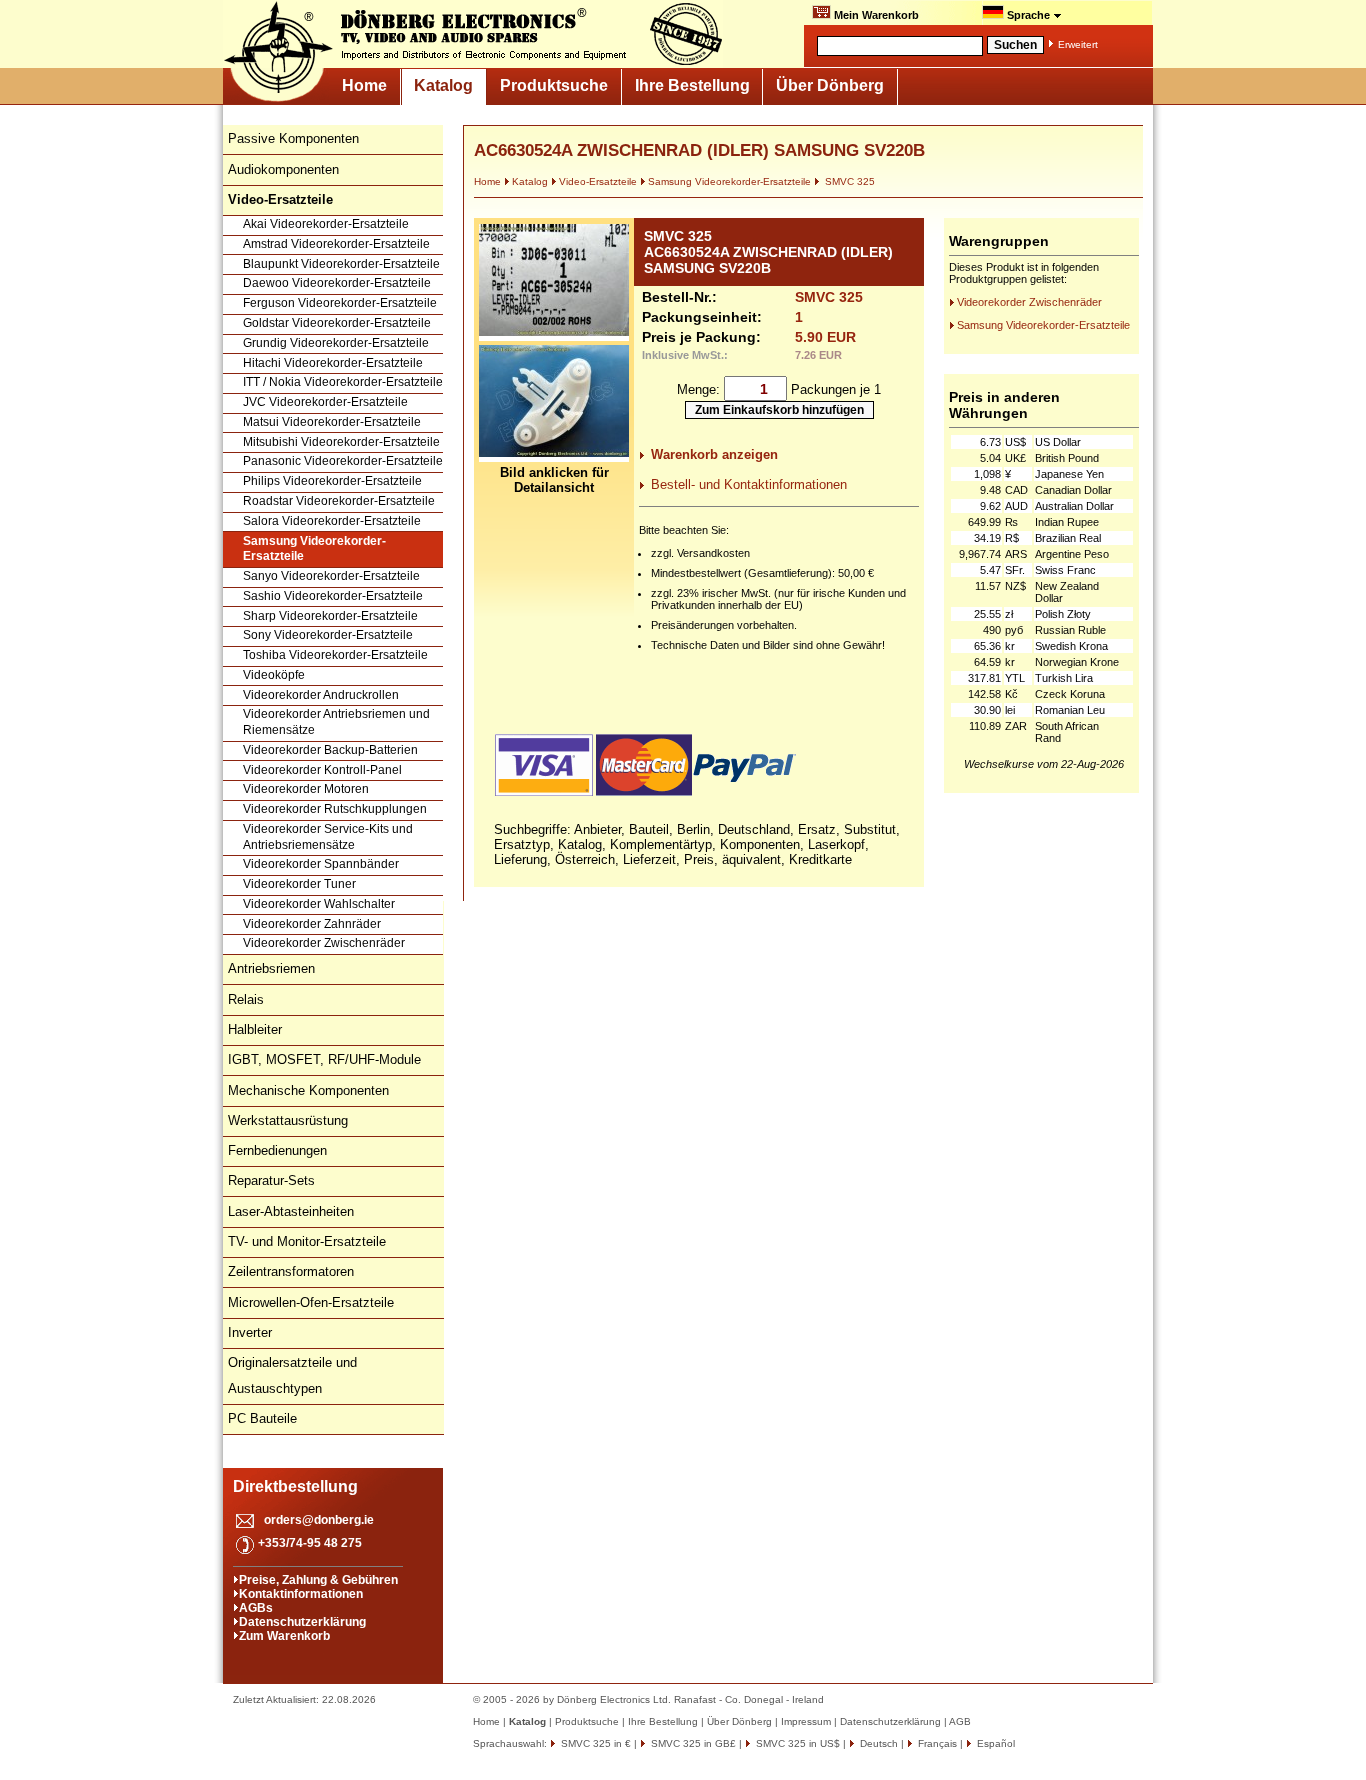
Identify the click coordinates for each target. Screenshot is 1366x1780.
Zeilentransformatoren (291, 1271)
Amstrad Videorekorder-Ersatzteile (336, 244)
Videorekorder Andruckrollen (321, 695)
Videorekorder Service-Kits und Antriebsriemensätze (328, 837)
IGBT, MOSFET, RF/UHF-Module (324, 1059)
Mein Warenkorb (875, 15)
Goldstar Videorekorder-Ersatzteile (337, 323)
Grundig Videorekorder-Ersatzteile (336, 343)
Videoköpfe (274, 675)
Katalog (443, 85)
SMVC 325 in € (594, 1743)
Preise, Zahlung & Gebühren (318, 1580)
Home (364, 85)
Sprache (1028, 15)
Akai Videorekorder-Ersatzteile (326, 224)
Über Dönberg (830, 85)
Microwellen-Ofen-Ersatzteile (311, 1302)
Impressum (806, 1721)
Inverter (250, 1332)
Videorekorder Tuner (299, 884)
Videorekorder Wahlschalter (319, 904)
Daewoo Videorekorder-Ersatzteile (337, 283)
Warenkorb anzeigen (714, 454)
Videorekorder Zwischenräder (324, 943)
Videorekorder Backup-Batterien (330, 750)
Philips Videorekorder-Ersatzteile (332, 481)
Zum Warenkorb (284, 1636)
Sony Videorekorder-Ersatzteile (328, 635)
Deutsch (877, 1743)
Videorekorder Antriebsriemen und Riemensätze (336, 722)
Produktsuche (554, 85)
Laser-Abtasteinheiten (291, 1211)
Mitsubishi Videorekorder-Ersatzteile (341, 442)
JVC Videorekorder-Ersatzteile (325, 402)
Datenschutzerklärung (302, 1622)
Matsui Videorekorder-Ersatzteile (332, 422)
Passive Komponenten (293, 138)
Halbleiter (255, 1029)
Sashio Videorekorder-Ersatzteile (333, 596)
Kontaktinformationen (301, 1594)
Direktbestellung (295, 1486)
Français (936, 1743)
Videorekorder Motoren (306, 789)
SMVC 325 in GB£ (692, 1743)
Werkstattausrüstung (288, 1120)
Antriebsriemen (271, 968)
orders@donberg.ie (319, 1520)
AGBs (256, 1608)
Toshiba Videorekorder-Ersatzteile (335, 655)
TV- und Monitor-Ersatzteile (307, 1241)
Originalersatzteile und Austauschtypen (292, 1375)
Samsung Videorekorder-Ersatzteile (314, 549)
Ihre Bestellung (692, 85)
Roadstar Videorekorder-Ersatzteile (339, 501)
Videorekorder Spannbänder (321, 864)
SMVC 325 (848, 181)
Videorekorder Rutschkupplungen (335, 809)
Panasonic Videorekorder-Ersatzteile (343, 461)
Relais (246, 999)
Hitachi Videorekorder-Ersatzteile (333, 363)
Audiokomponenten (283, 169)
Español (994, 1743)
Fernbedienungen (277, 1150)
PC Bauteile (262, 1418)
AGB (960, 1721)
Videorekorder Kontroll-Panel (322, 770)
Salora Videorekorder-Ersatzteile (332, 521)
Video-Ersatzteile (598, 181)
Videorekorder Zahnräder (312, 924)
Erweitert (1078, 44)
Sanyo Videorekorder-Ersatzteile (331, 576)
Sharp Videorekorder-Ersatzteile (330, 616)
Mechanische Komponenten (308, 1090)
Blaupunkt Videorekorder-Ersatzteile (341, 264)
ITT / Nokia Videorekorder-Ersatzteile (343, 382)
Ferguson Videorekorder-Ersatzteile (340, 303)
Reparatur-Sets (271, 1180)
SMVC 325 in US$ (796, 1743)
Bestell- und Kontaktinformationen (749, 484)
